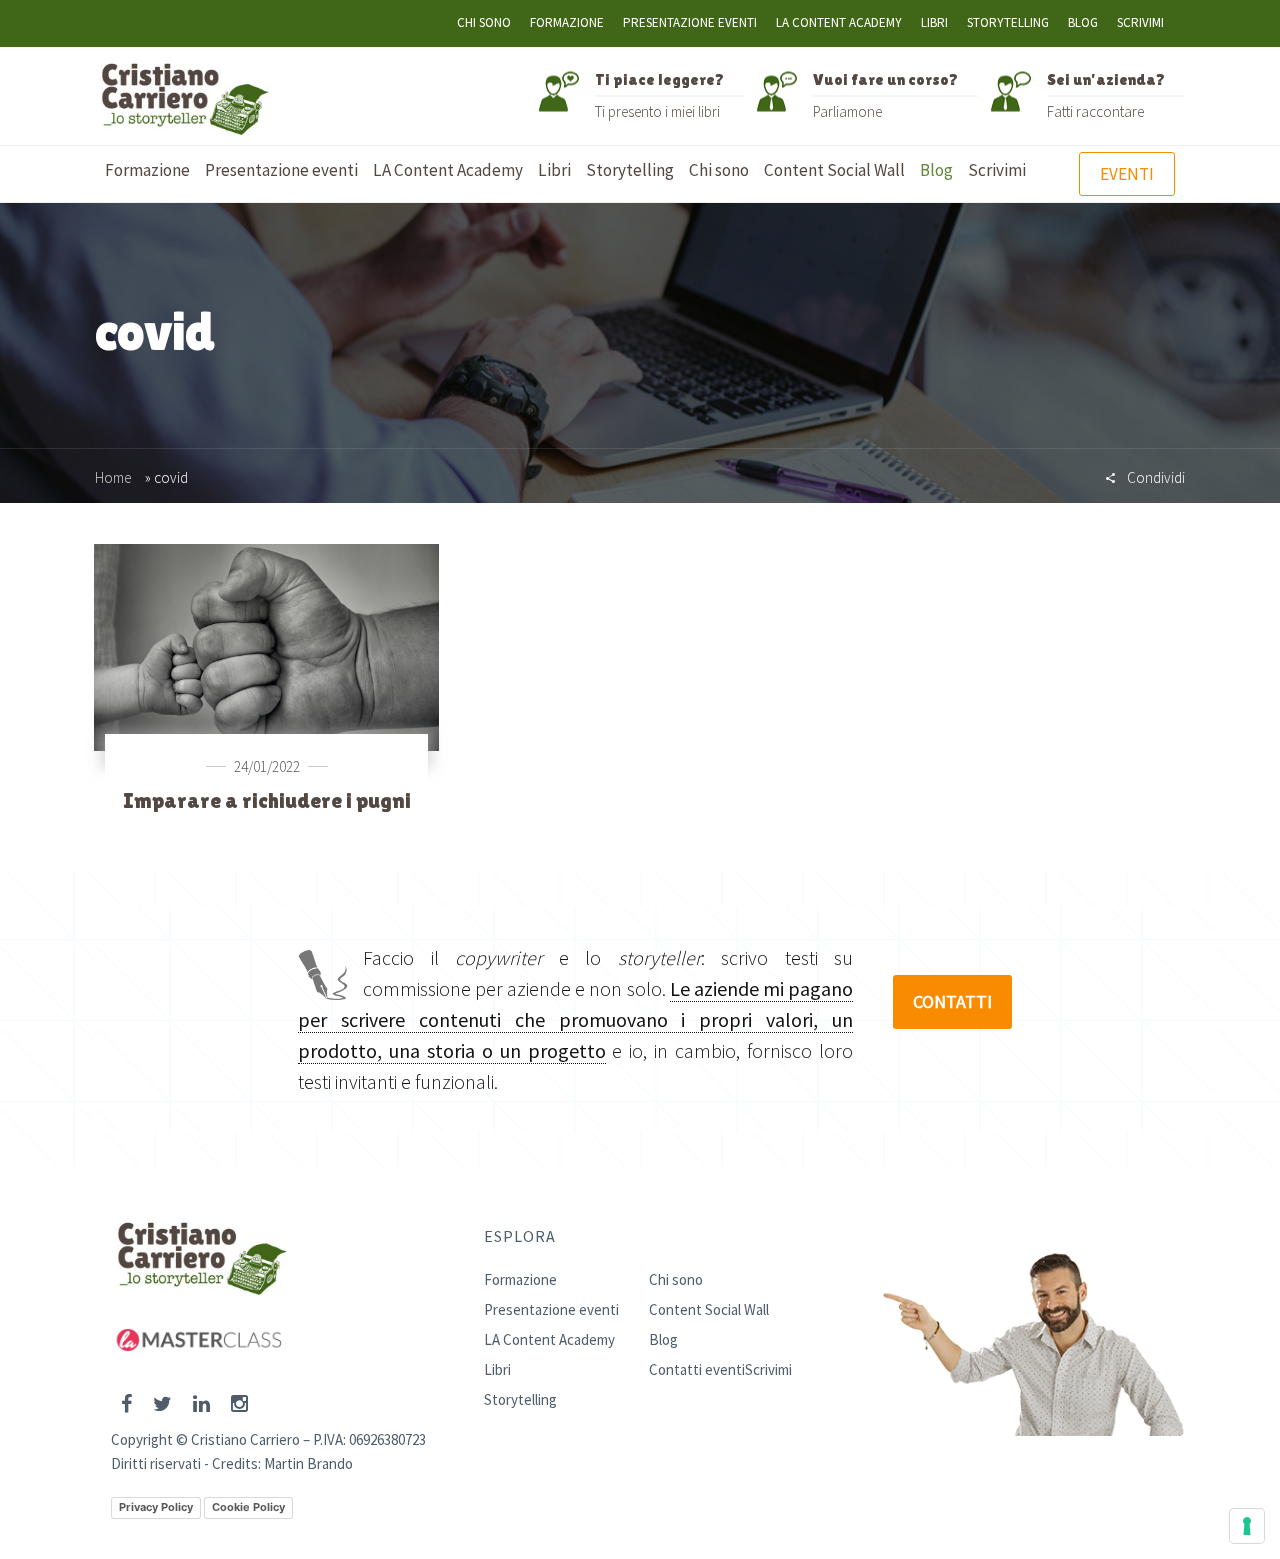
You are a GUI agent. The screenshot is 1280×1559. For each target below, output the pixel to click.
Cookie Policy (248, 1507)
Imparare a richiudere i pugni (267, 800)
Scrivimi (1140, 22)
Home (113, 477)
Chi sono (484, 22)
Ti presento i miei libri (657, 111)
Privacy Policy (156, 1507)
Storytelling (1008, 22)
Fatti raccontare (1095, 111)
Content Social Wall (709, 1309)
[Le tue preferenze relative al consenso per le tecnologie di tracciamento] (1247, 1526)
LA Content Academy (839, 22)
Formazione (567, 22)
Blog (1083, 22)
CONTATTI (952, 1001)
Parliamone (847, 111)
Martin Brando (308, 1463)
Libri (934, 22)
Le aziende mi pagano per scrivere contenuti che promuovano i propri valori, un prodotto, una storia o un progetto (575, 1019)
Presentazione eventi (690, 22)
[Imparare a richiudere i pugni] (266, 646)
